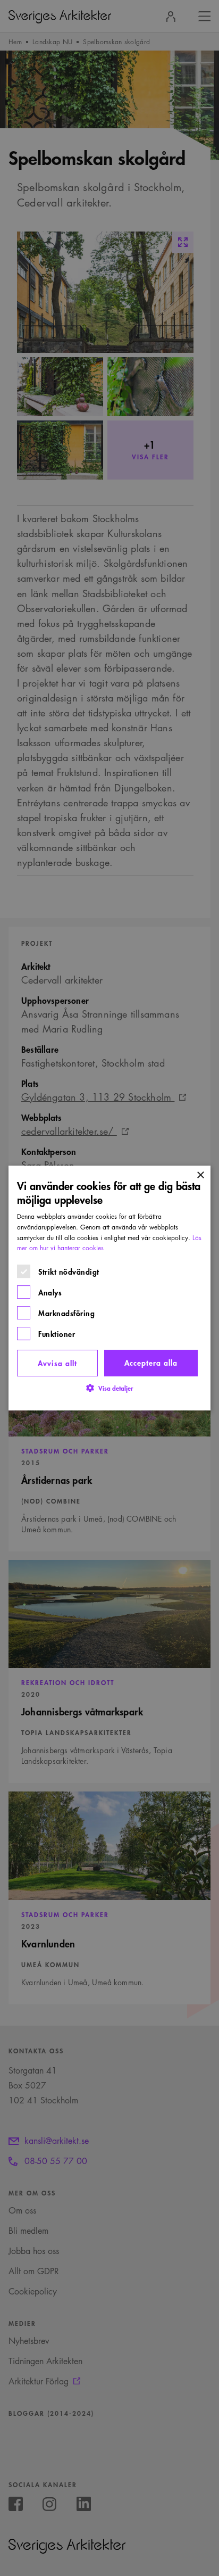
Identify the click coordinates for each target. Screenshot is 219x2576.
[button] (109, 1388)
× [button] (200, 1175)
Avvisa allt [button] (57, 1363)
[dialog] (109, 1288)
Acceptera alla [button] (151, 1362)
